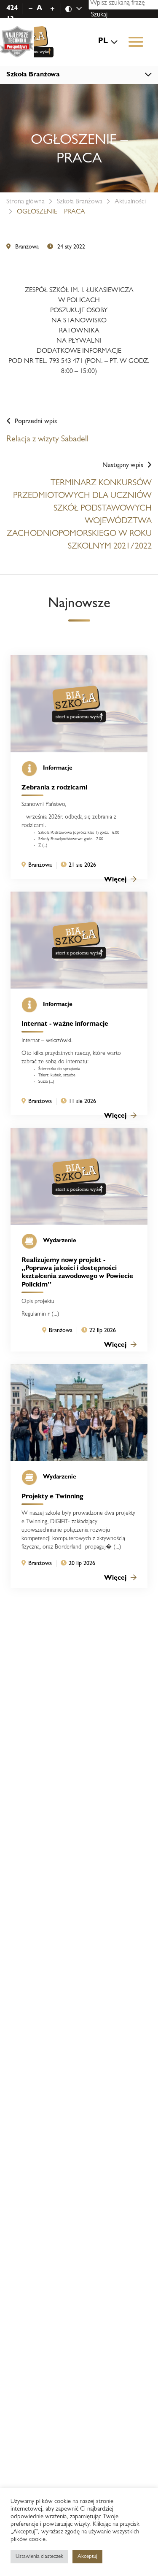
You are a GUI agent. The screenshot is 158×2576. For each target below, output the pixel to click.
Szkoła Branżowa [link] (80, 202)
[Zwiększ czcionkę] (52, 9)
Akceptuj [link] (87, 2557)
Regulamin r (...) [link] (40, 1314)
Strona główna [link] (25, 202)
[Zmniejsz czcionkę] (31, 9)
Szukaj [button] (99, 15)
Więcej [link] (115, 880)
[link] (30, 42)
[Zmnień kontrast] (78, 9)
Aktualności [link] (130, 202)
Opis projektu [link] (38, 1302)
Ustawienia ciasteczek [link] (39, 2557)
